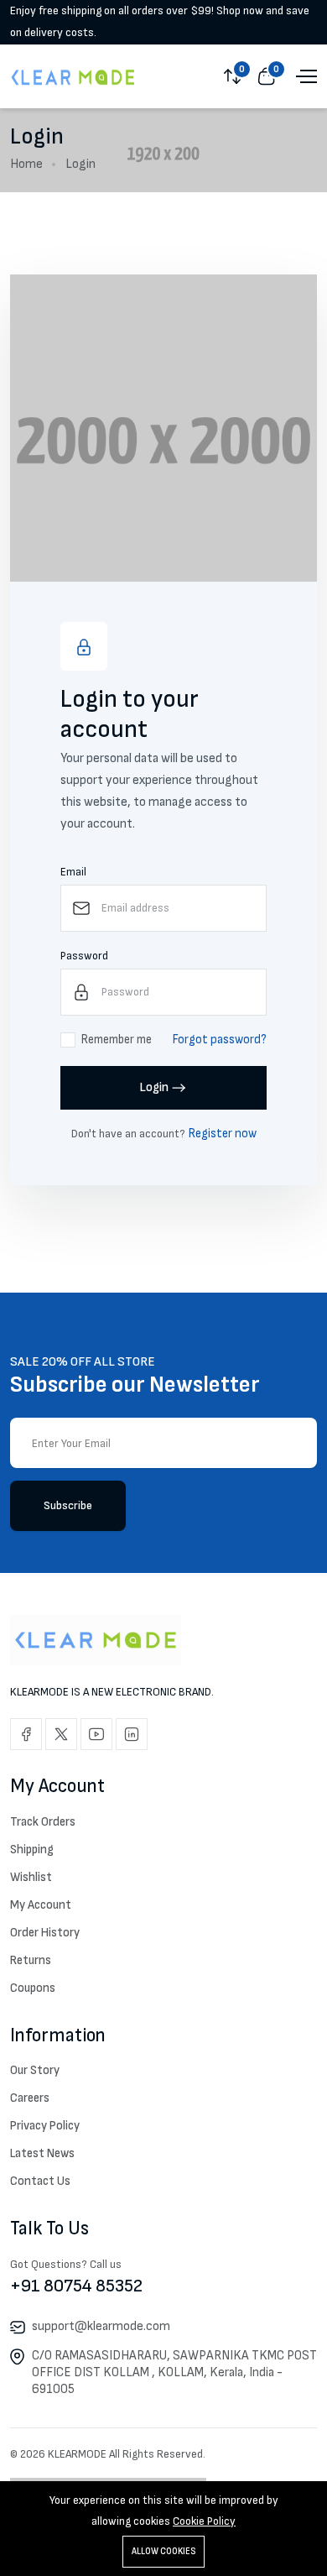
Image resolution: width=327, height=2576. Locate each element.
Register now (223, 1134)
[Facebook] (26, 1734)
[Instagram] (132, 1734)
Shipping (32, 1850)
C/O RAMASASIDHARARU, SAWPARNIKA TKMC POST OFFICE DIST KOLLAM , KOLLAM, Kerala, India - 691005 (174, 2372)
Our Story (35, 2070)
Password (84, 956)
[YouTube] (96, 1734)
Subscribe (68, 1505)
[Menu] (304, 76)
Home (26, 164)
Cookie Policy (204, 2521)
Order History (45, 1933)
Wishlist (31, 1877)
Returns (31, 1960)
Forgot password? (220, 1040)
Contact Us (40, 2181)
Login (154, 1087)
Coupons (33, 1988)
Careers (30, 2098)
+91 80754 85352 (76, 2286)
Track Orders (43, 1822)
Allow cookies (163, 2551)
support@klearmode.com (101, 2326)
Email (73, 872)
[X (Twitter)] (61, 1734)
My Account (41, 1905)
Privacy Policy (45, 2126)
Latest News (42, 2153)
